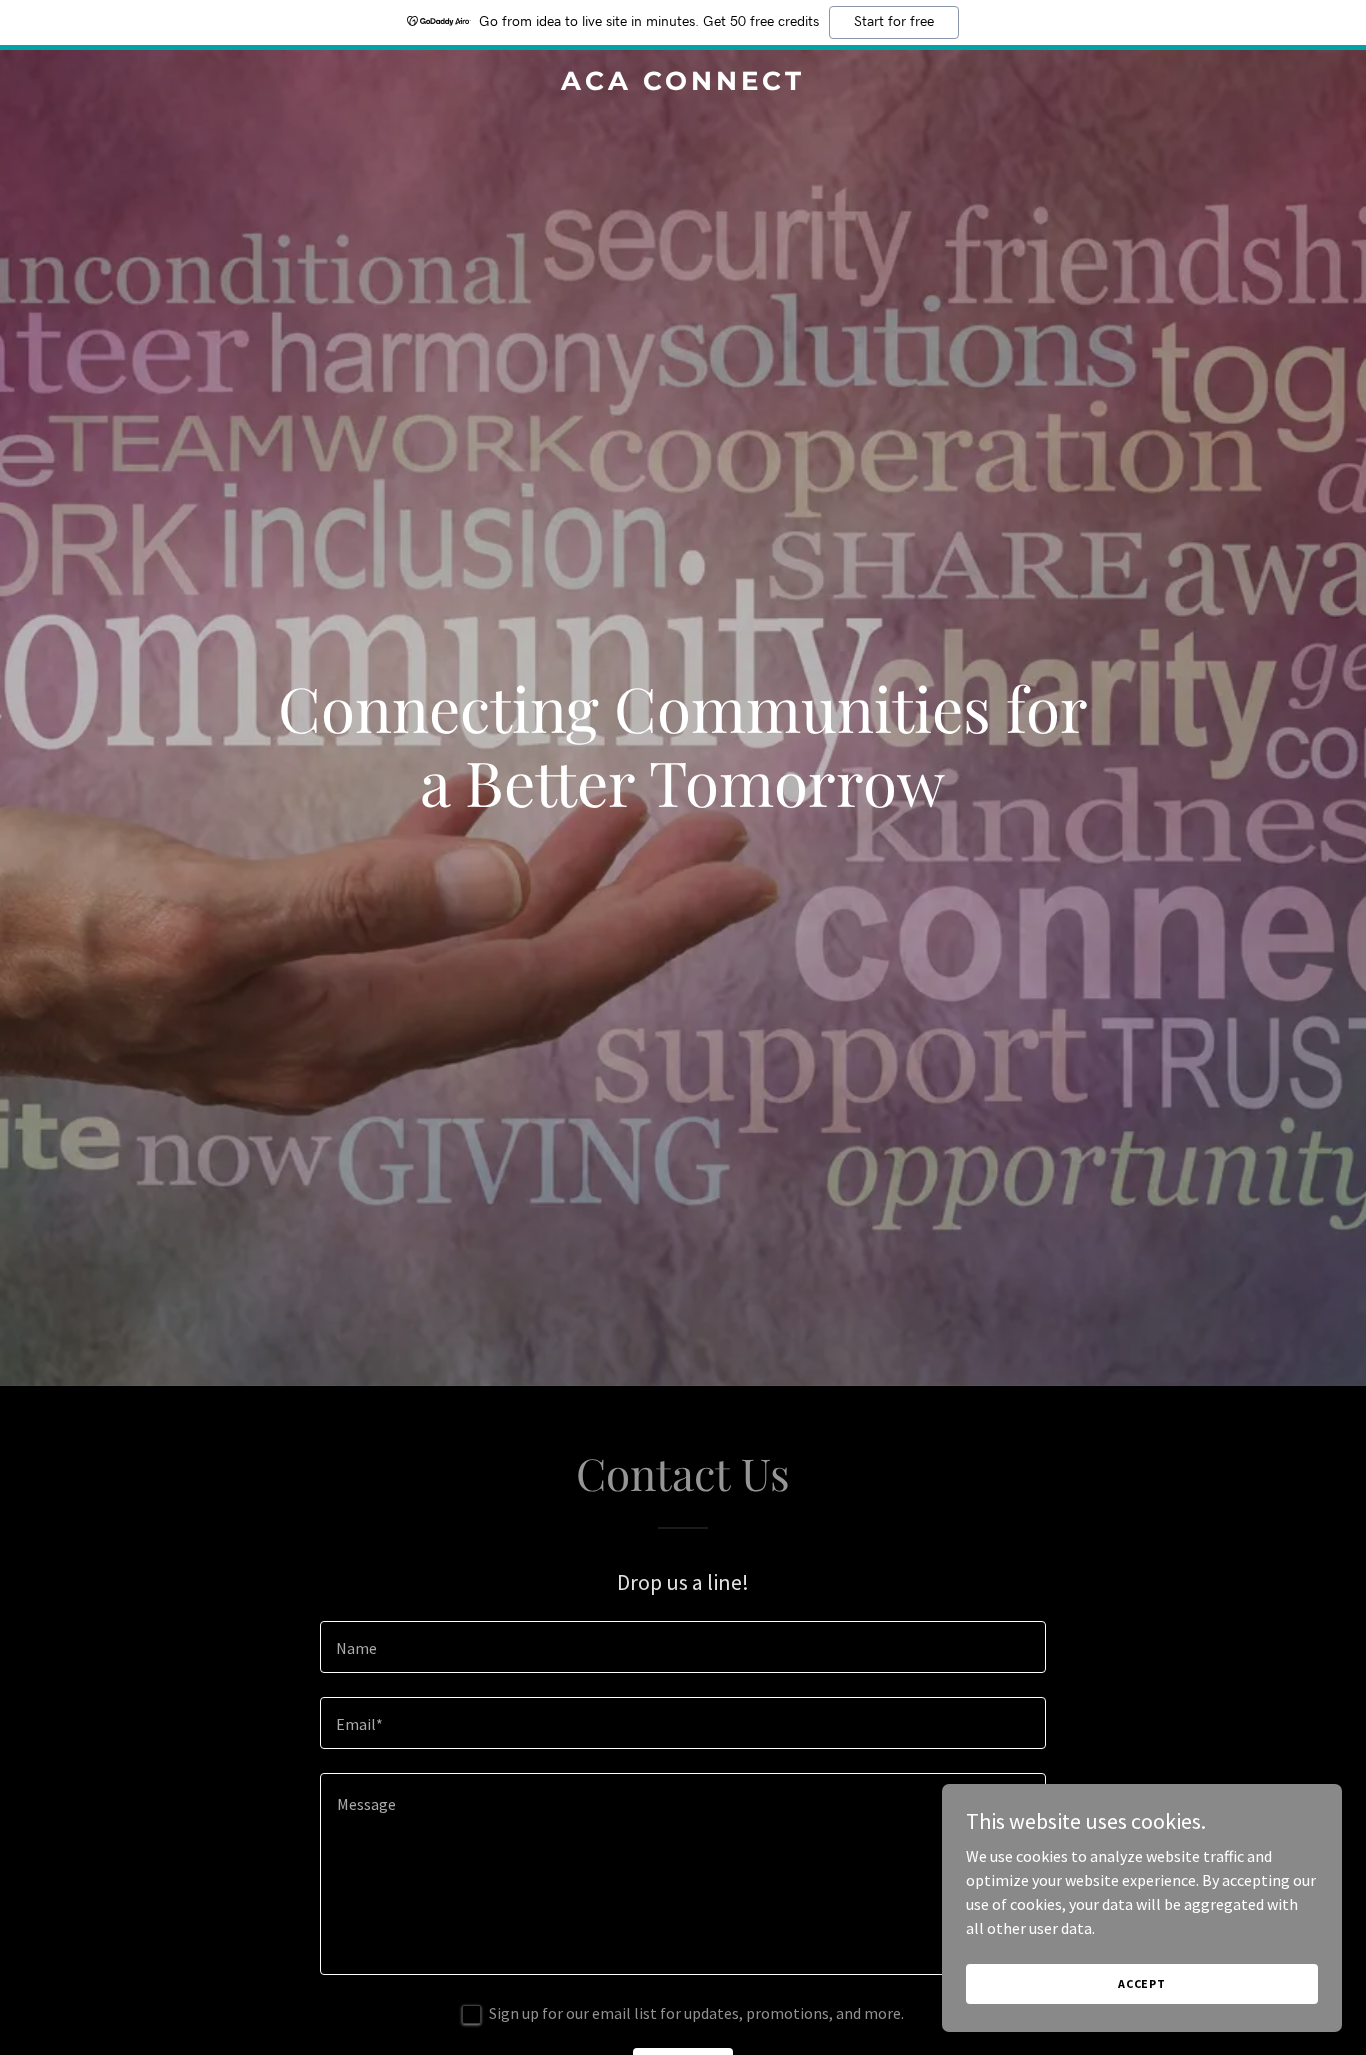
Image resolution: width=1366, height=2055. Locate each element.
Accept (1142, 1983)
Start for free (894, 22)
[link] (682, 84)
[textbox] (682, 1647)
